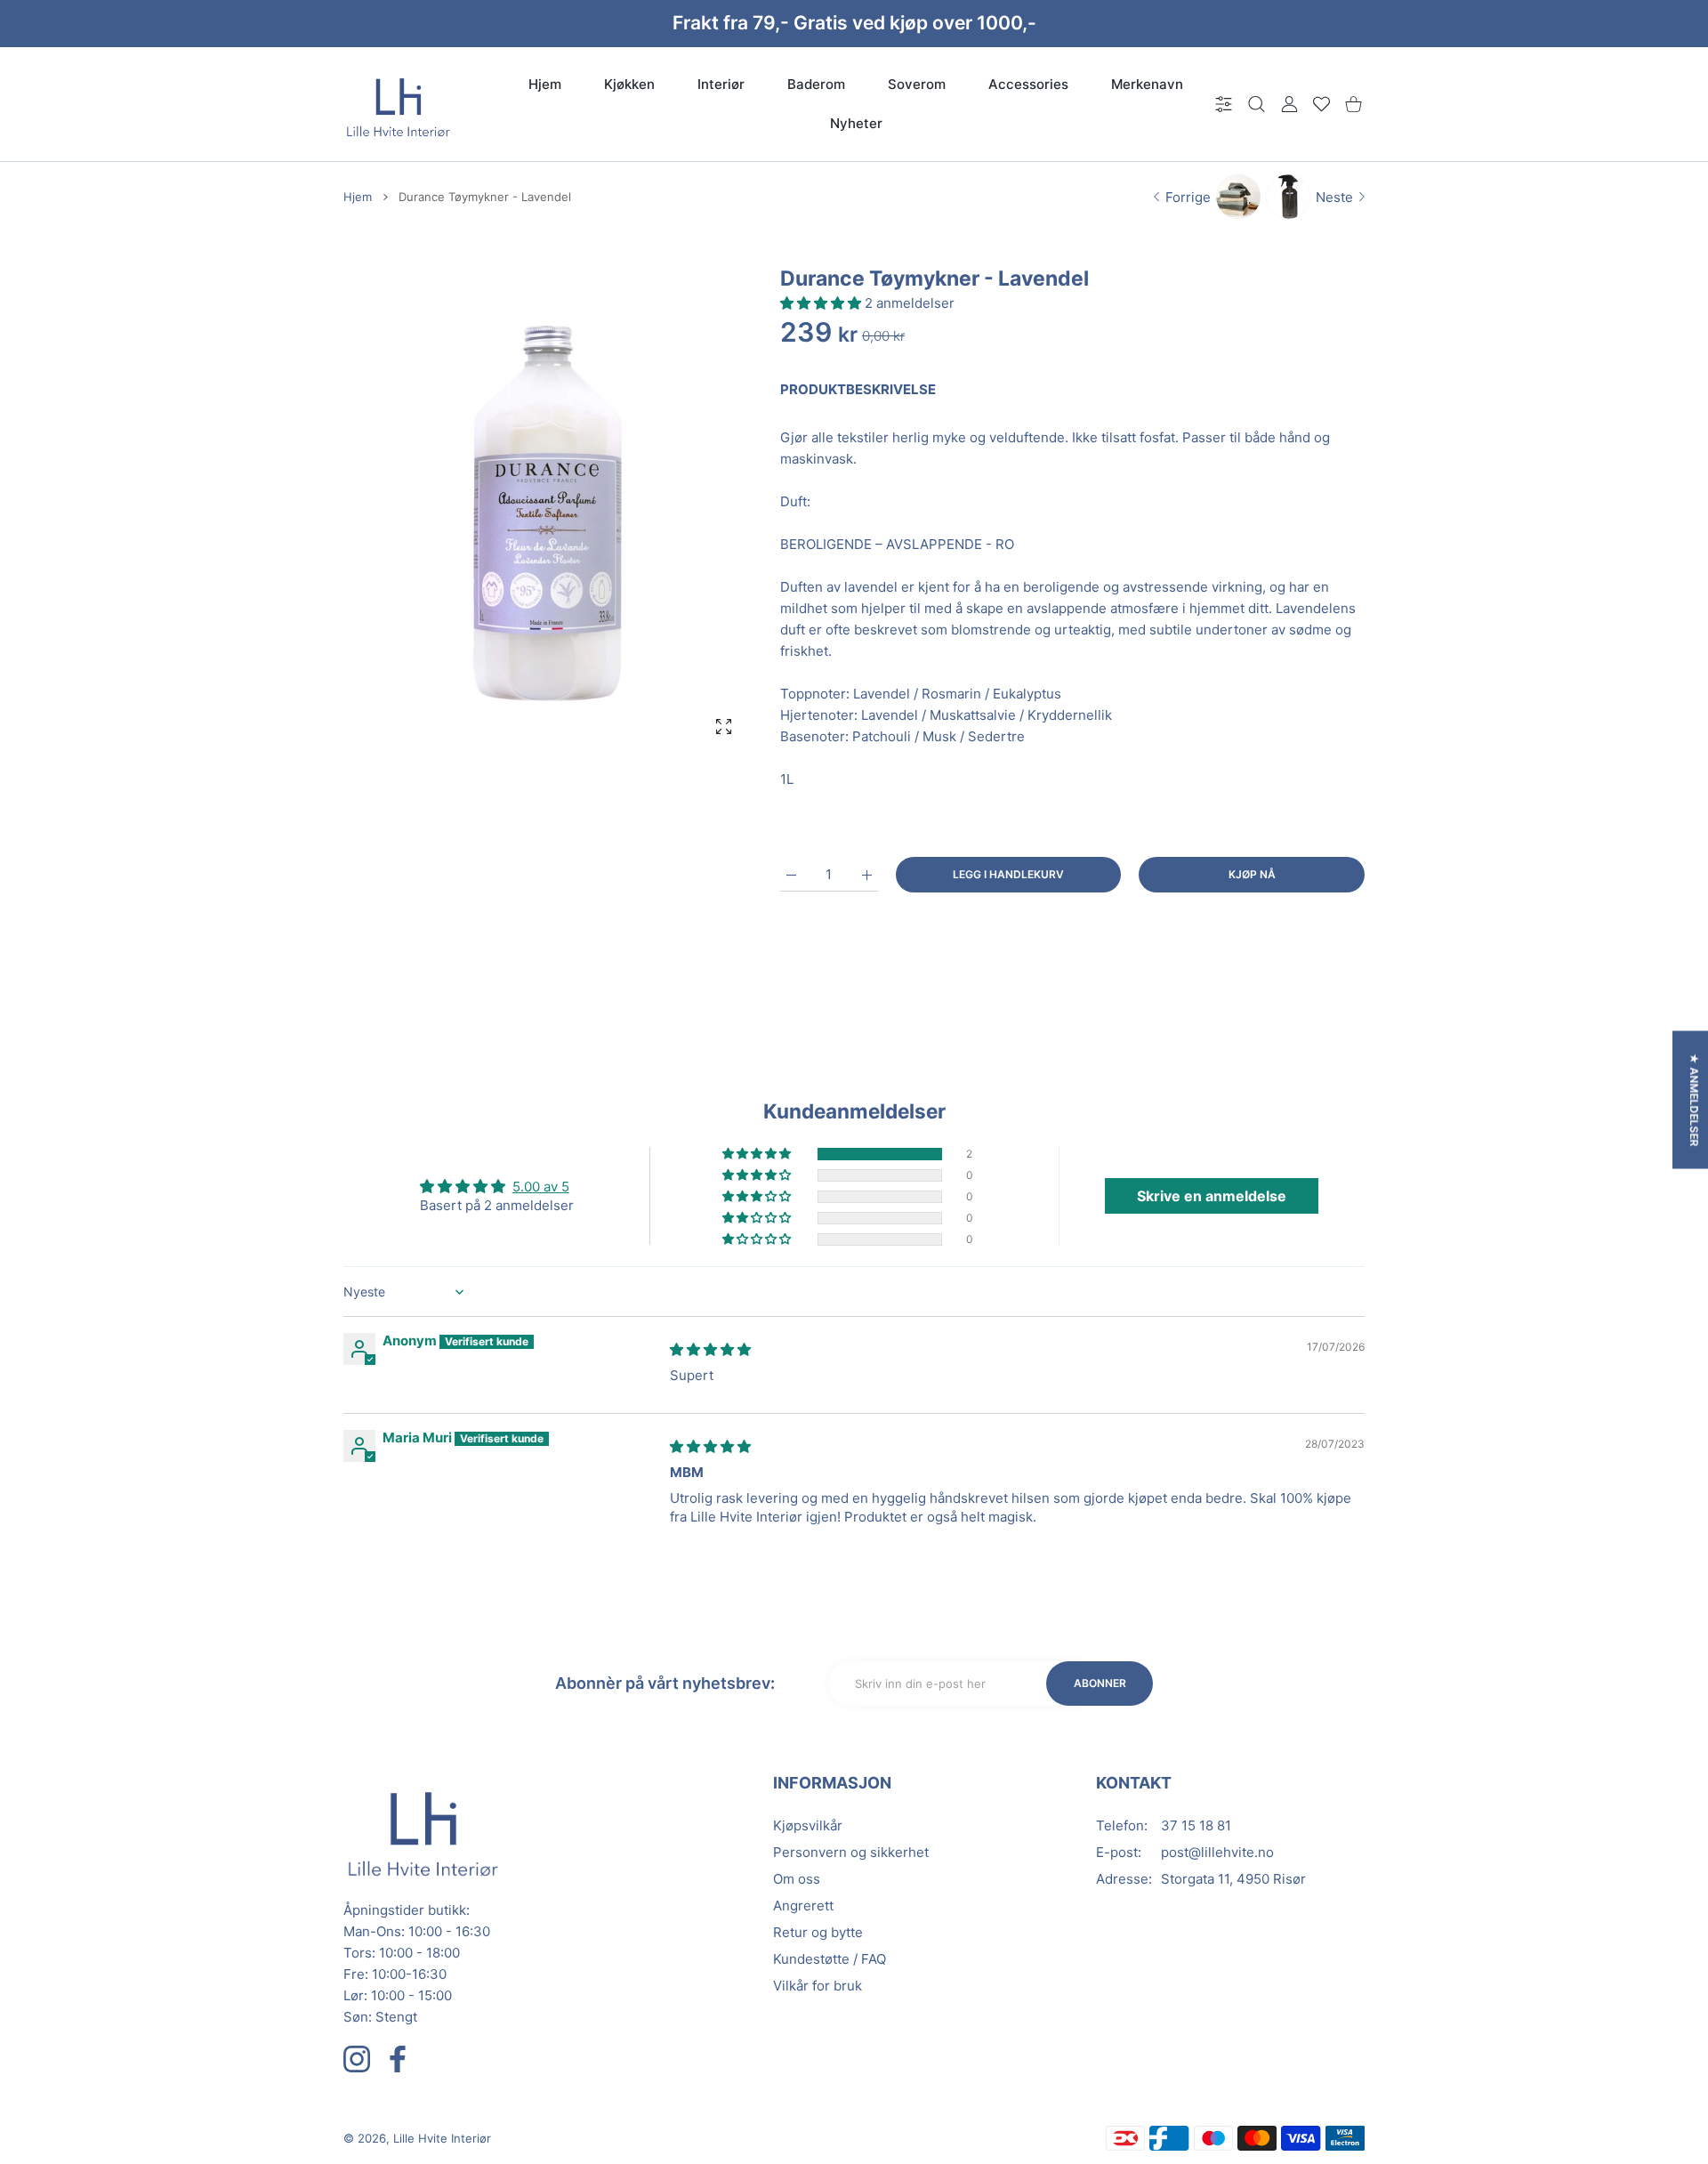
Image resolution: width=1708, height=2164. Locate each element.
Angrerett (803, 1906)
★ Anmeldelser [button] (1694, 1100)
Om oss (797, 1879)
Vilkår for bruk (818, 1986)
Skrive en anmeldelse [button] (1212, 1196)
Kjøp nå (1252, 874)
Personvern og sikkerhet (851, 1852)
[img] (710, 1349)
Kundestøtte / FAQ (830, 1959)
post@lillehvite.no (1217, 1852)
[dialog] (1257, 105)
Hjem (358, 197)
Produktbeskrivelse (858, 389)
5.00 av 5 (541, 1187)
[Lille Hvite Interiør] (399, 104)
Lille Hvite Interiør (442, 2138)
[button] (822, 303)
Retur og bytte (818, 1932)
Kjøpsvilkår (808, 1825)
